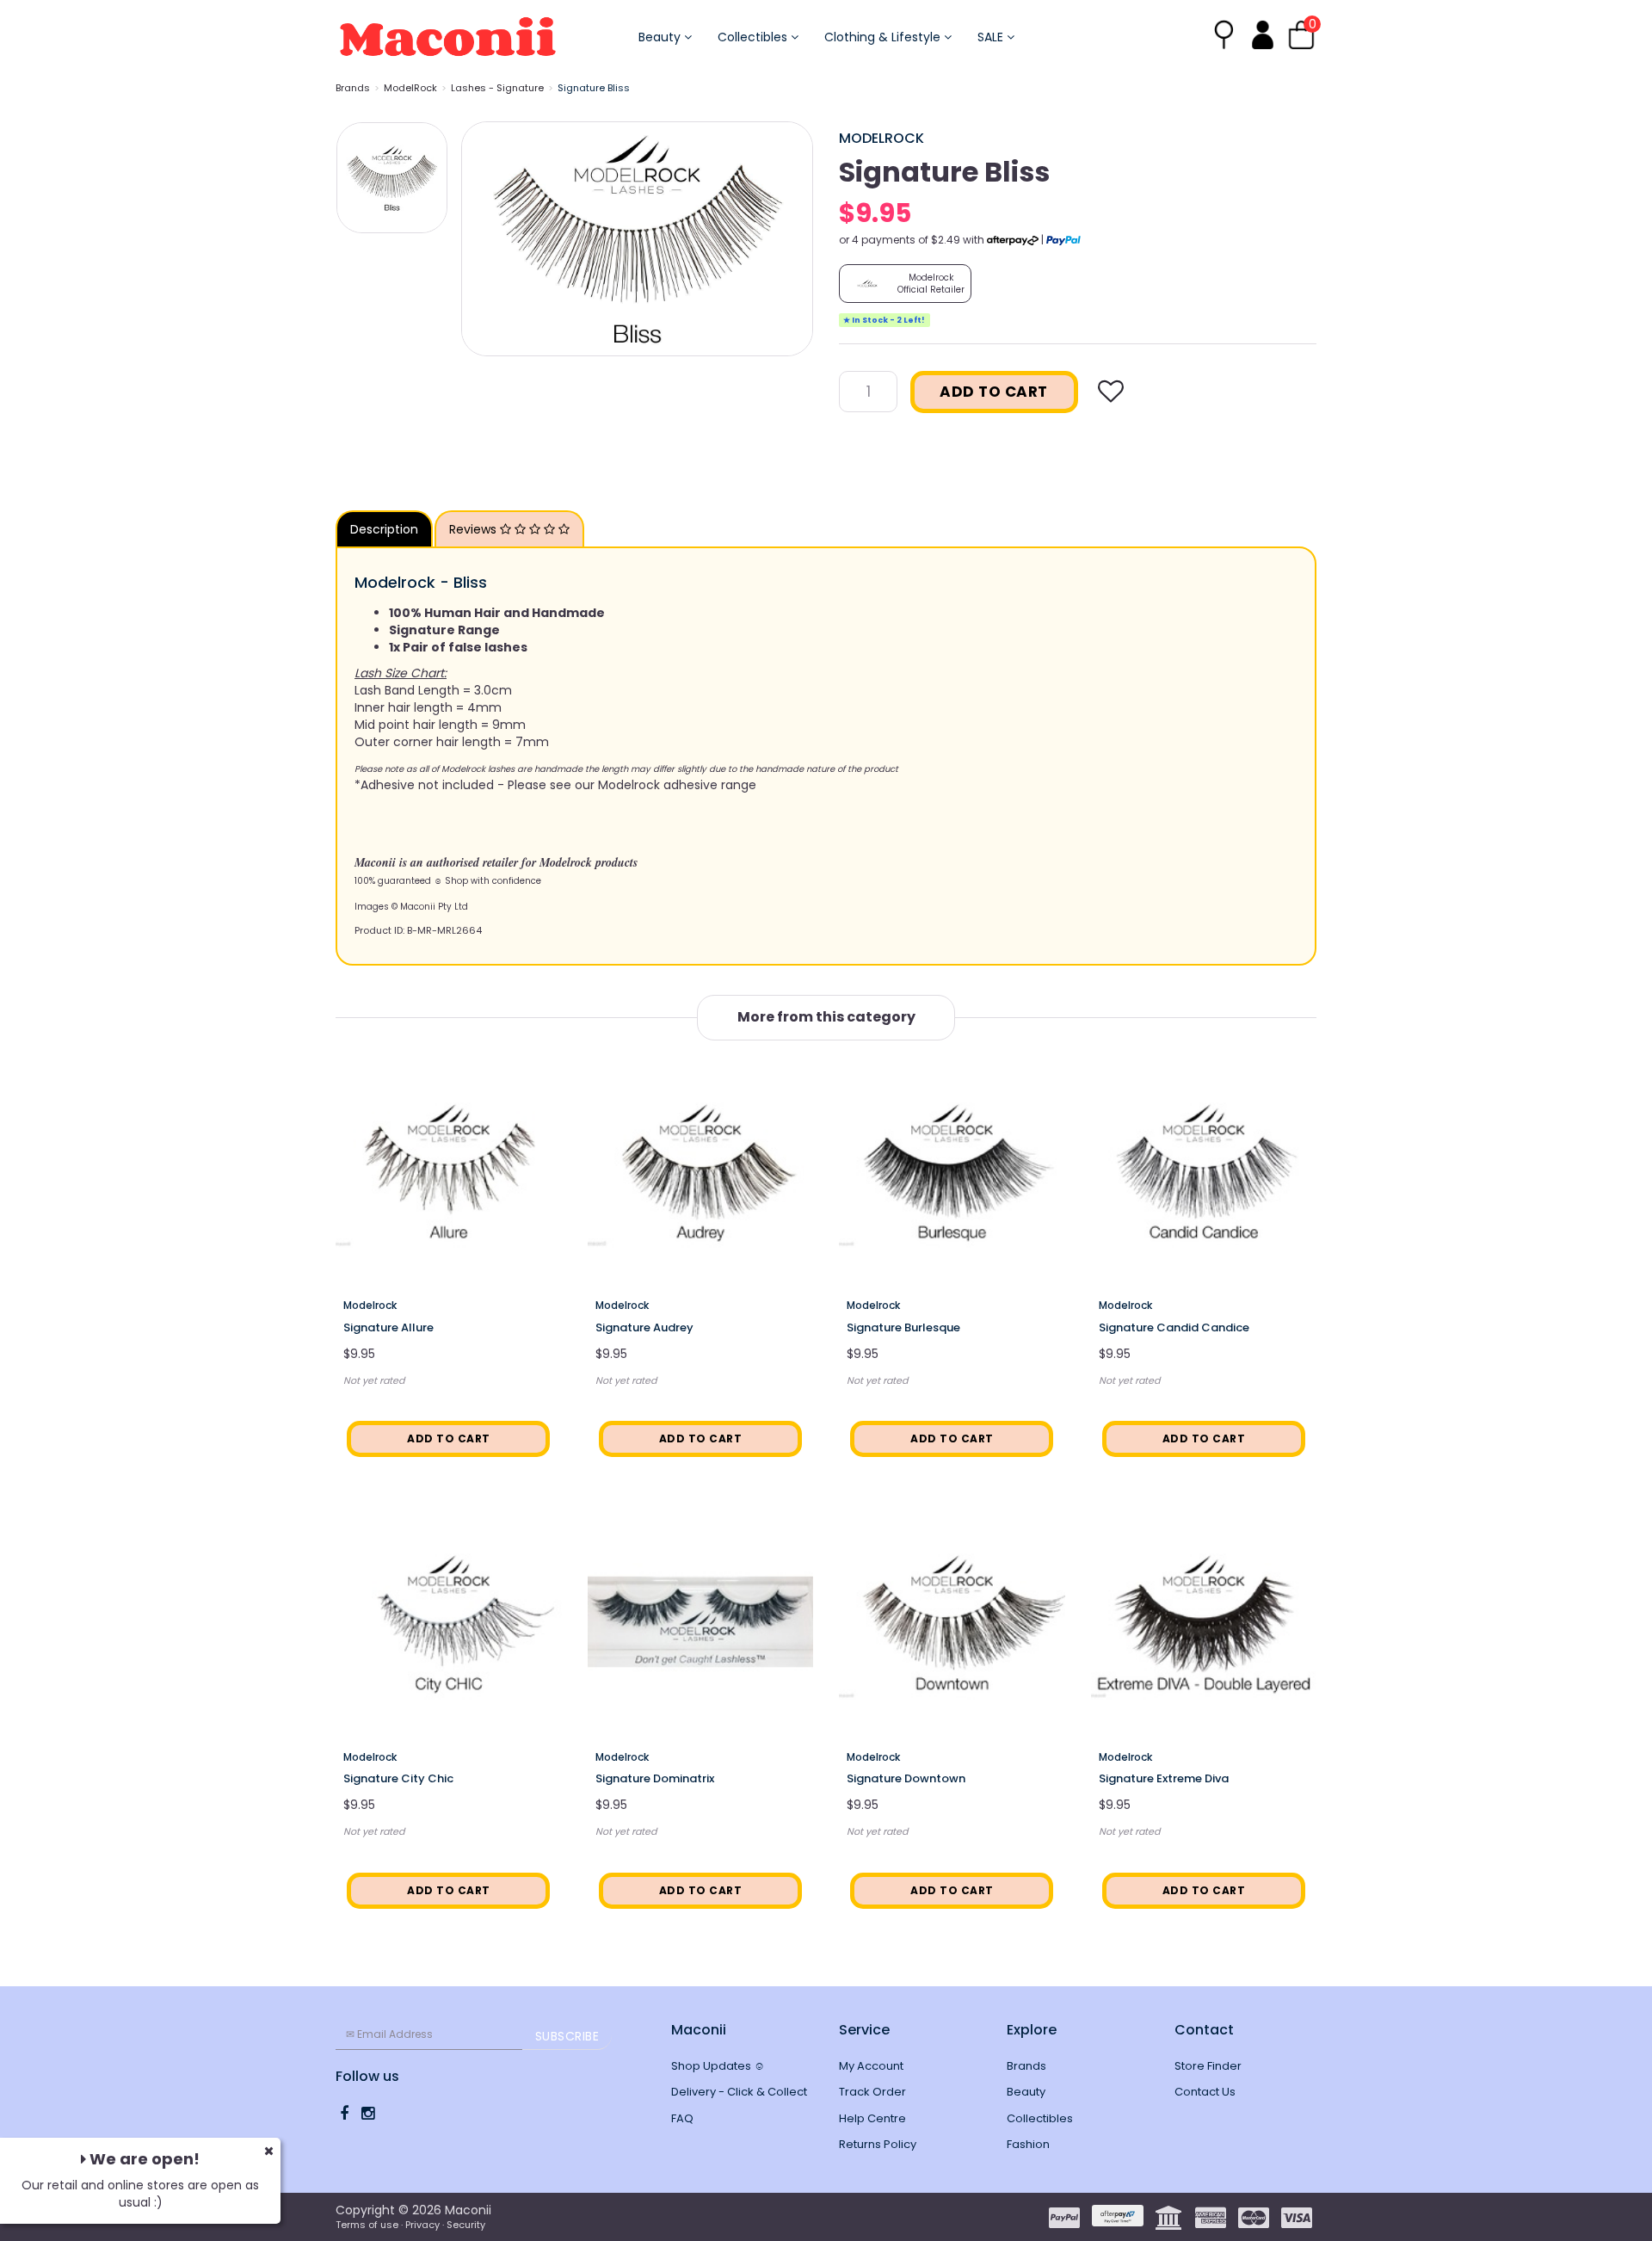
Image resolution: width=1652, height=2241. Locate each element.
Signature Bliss (594, 88)
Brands (353, 88)
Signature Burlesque (903, 1327)
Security (466, 2225)
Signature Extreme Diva (1164, 1778)
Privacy (422, 2225)
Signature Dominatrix (655, 1778)
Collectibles (754, 37)
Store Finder (1208, 2066)
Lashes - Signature (497, 88)
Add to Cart (994, 392)
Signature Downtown (906, 1778)
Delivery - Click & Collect (739, 2092)
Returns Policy (878, 2144)
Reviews (475, 529)
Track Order (872, 2092)
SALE (992, 37)
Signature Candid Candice (1174, 1327)
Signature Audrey (644, 1327)
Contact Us (1205, 2092)
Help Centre (872, 2118)
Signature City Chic (398, 1778)
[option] (637, 239)
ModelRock (410, 88)
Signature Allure (388, 1327)
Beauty (661, 37)
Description (384, 529)
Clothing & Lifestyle (884, 37)
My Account (871, 2066)
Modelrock (881, 138)
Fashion (1028, 2144)
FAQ (682, 2118)
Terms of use (367, 2225)
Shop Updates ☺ (718, 2066)
